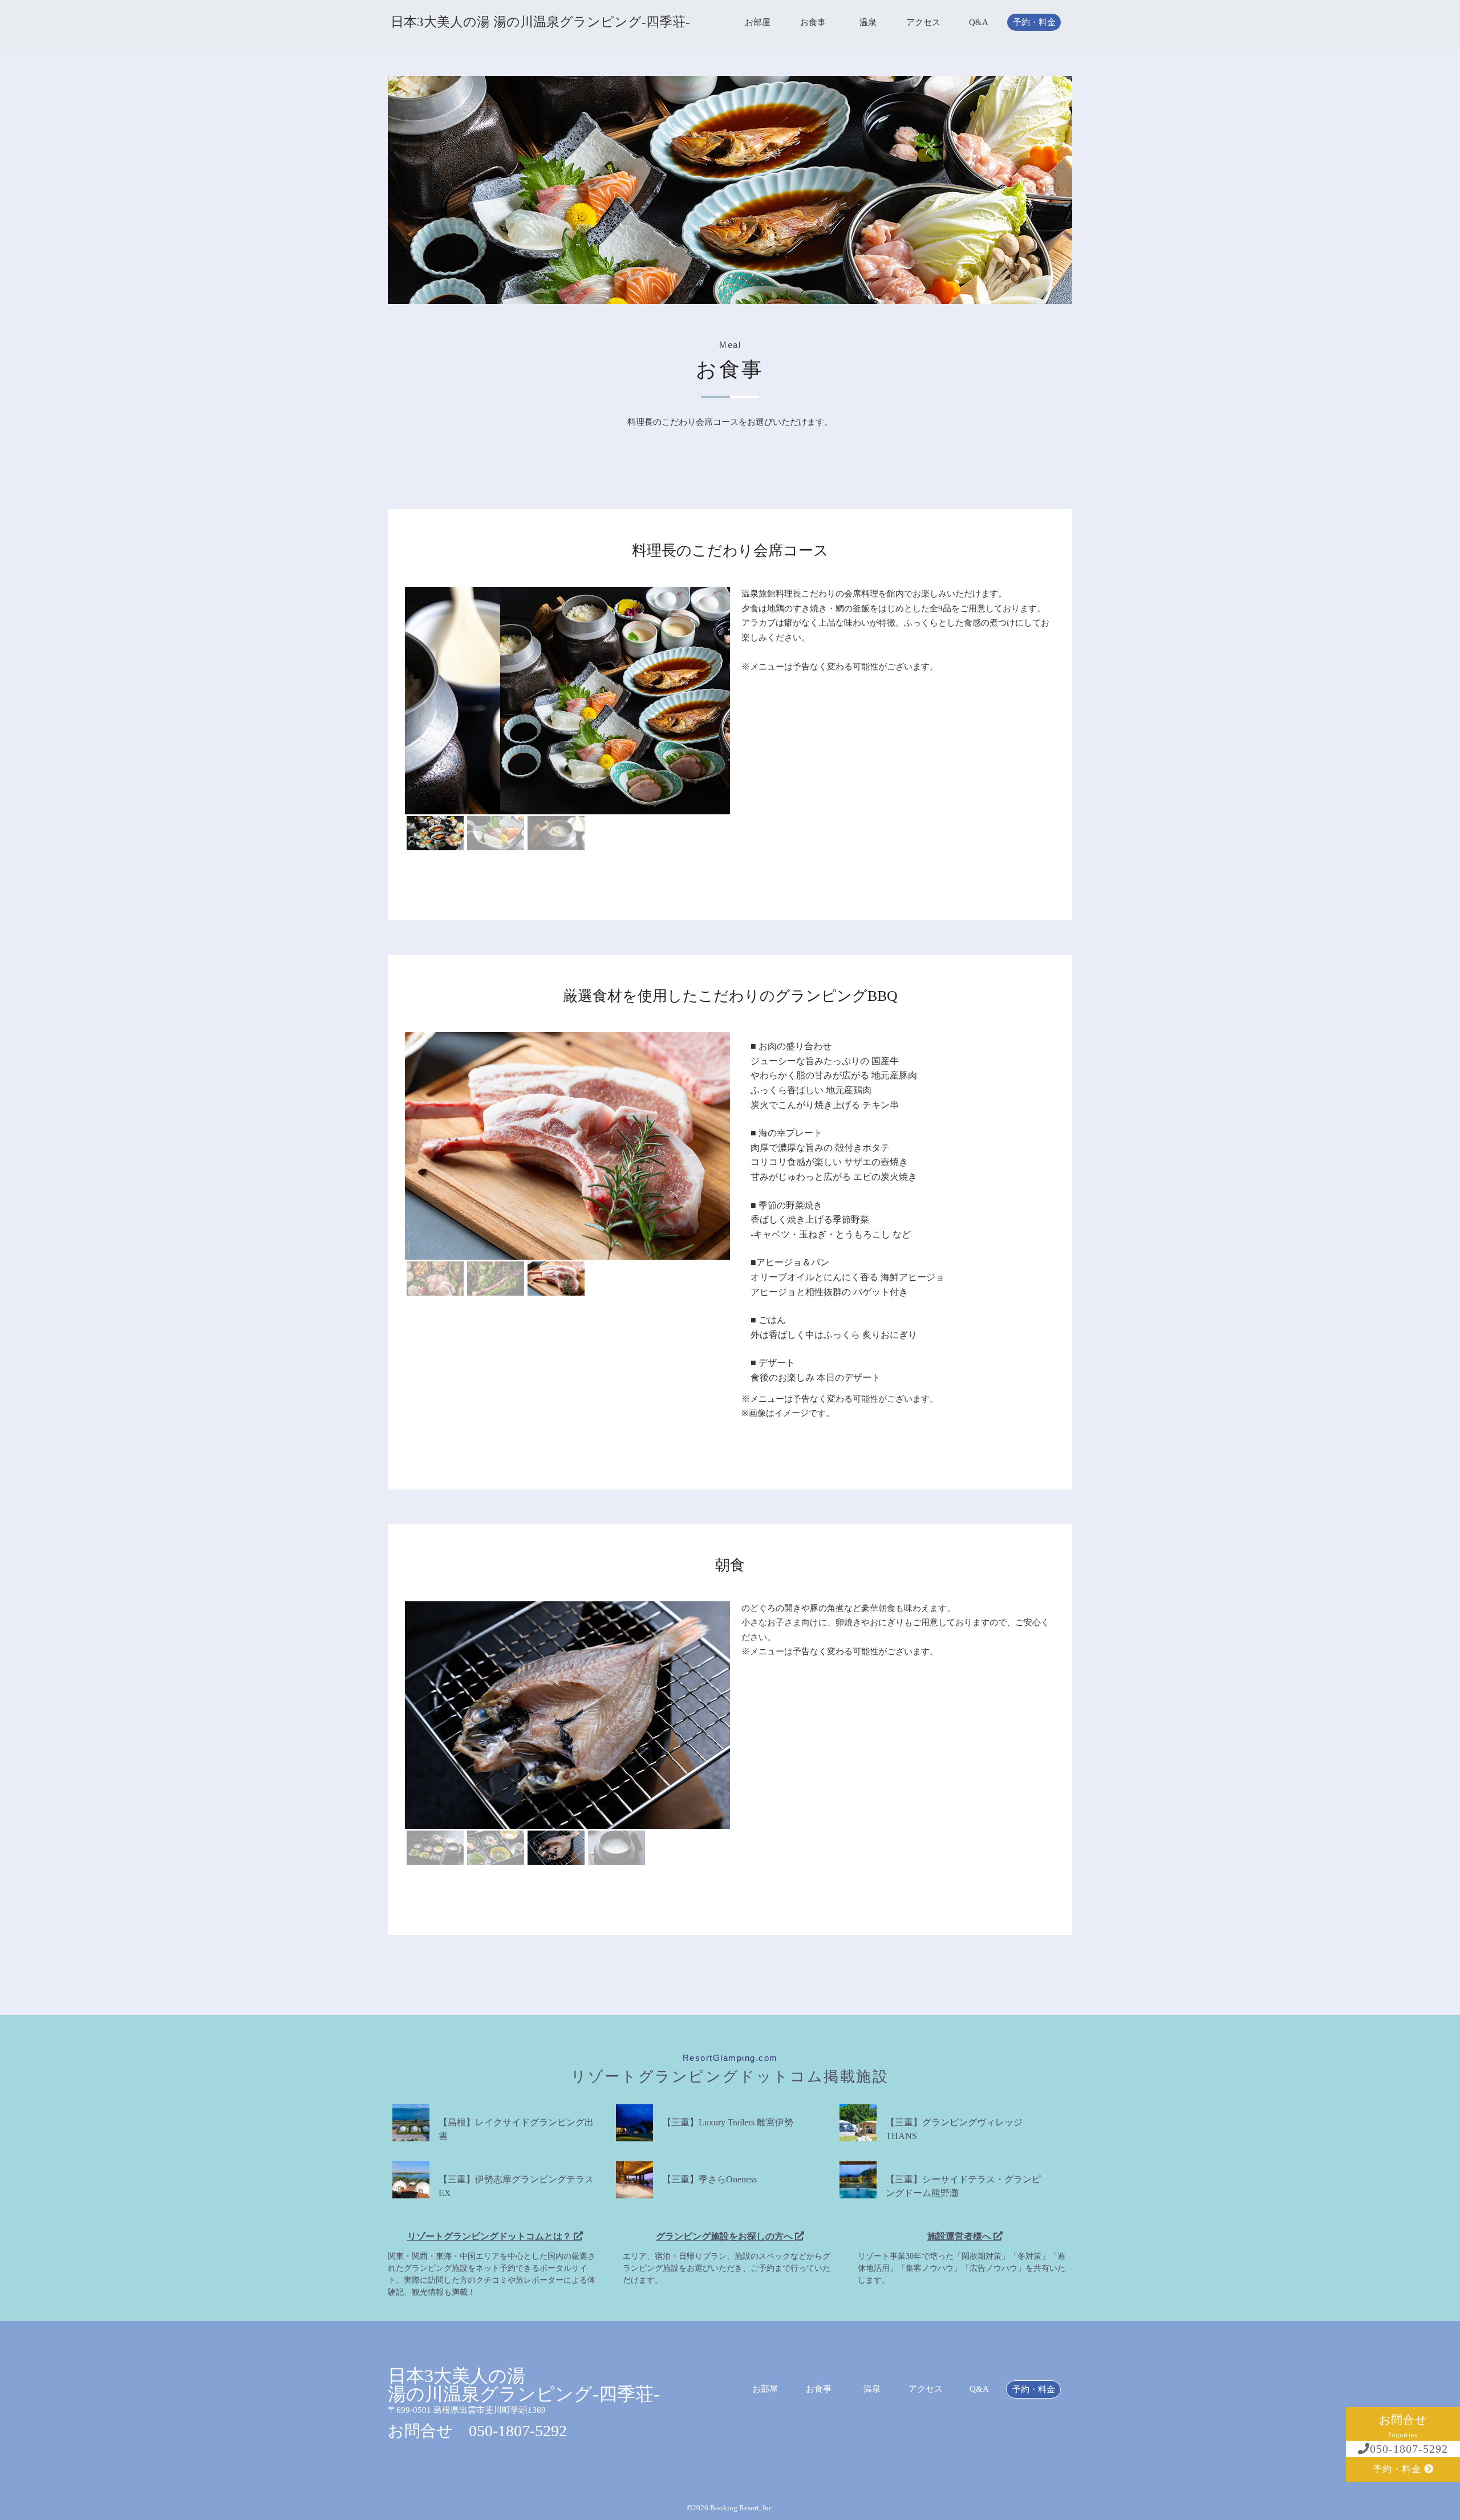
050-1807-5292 (1409, 2449)
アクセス (923, 23)
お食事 (813, 23)
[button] (435, 833)
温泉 (868, 23)
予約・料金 (1034, 23)
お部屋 (758, 23)
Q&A (979, 23)
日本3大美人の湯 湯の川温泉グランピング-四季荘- (540, 22)
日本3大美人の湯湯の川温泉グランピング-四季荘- (524, 2385)
